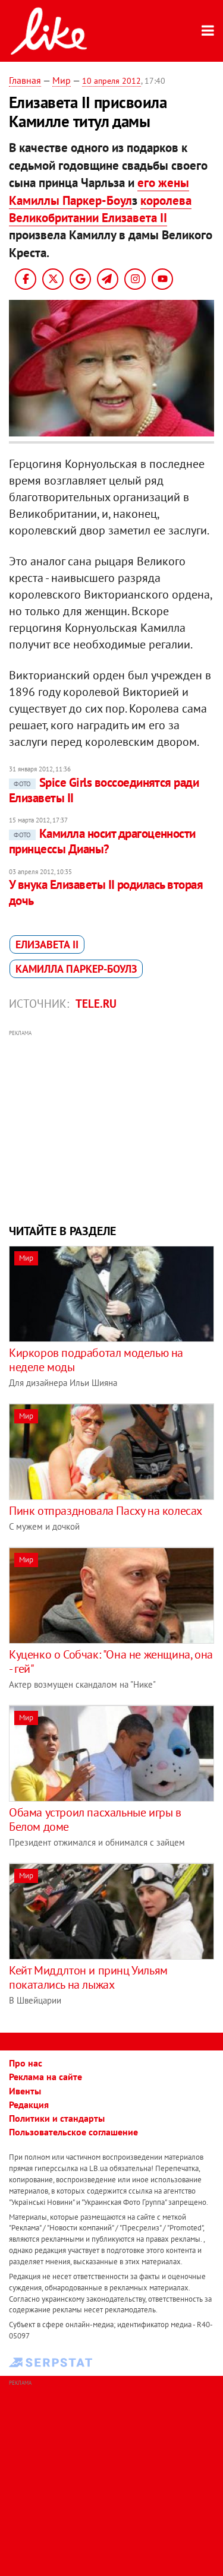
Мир (62, 80)
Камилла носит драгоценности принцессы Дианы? (102, 841)
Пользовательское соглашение (73, 2132)
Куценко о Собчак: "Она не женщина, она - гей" (111, 1662)
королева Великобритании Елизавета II (100, 209)
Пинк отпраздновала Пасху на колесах (106, 1511)
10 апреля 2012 (111, 81)
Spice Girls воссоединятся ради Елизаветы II (104, 790)
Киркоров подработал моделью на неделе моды (96, 1360)
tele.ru (96, 1004)
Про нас (26, 2063)
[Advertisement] (111, 1125)
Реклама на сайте (45, 2077)
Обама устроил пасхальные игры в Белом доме (95, 1819)
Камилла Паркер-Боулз (76, 969)
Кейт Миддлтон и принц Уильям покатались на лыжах (88, 1977)
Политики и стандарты (57, 2118)
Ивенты (25, 2091)
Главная (25, 80)
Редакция (29, 2105)
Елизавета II (47, 944)
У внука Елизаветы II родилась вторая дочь (106, 892)
